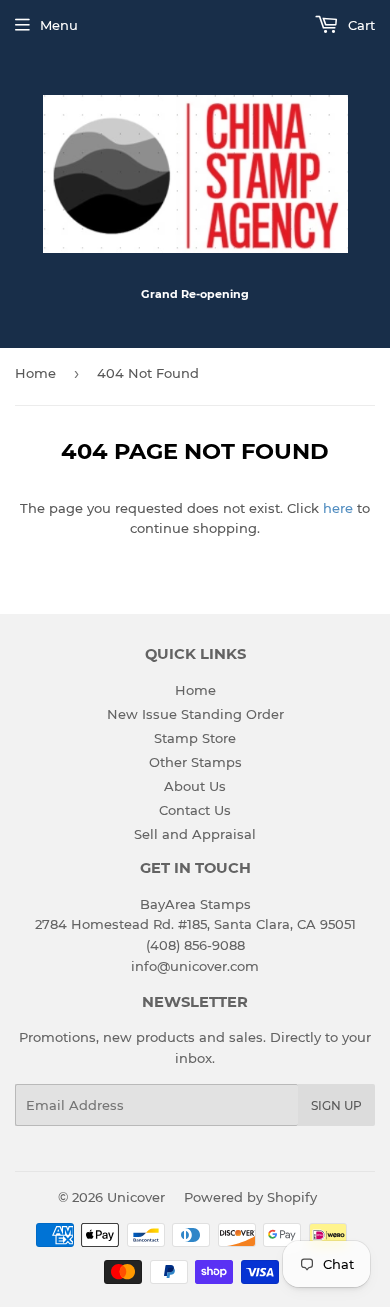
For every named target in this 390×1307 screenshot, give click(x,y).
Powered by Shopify (250, 1197)
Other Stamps (195, 762)
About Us (195, 786)
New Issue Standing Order (195, 714)
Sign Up (336, 1105)
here (338, 508)
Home (35, 373)
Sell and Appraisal (195, 834)
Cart (359, 25)
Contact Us (195, 810)
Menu (59, 25)
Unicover (136, 1197)
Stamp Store (195, 738)
